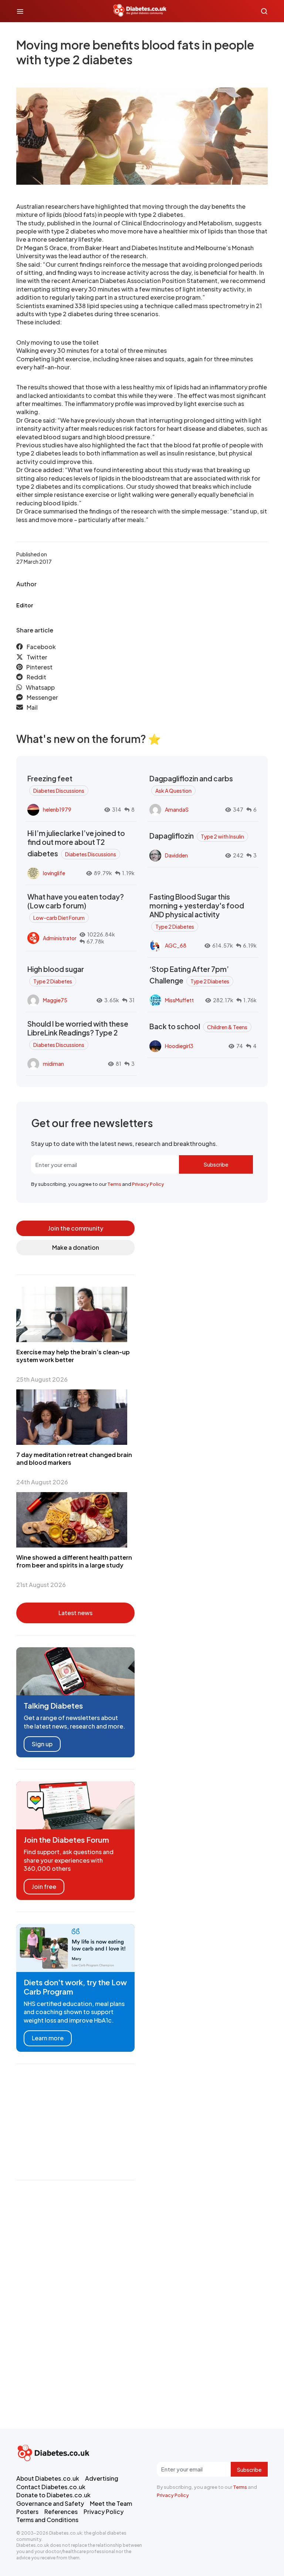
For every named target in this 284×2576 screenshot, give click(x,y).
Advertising (102, 2478)
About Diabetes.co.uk (48, 2478)
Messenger (42, 697)
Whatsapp (40, 687)
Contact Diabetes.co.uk (51, 2487)
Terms (114, 1184)
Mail (32, 707)
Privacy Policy (148, 1184)
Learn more (48, 2038)
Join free (44, 1886)
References (61, 2512)
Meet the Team (111, 2503)
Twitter (37, 657)
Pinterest (39, 667)
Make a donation (76, 1247)
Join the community (76, 1228)
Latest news (75, 1613)
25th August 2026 (42, 1379)
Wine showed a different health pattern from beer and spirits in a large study (74, 1561)
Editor (25, 605)
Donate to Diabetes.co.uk (53, 2495)
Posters (27, 2512)
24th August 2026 (42, 1482)
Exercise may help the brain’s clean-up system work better (73, 1356)
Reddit (36, 677)
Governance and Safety (50, 2503)
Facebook (41, 647)
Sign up (42, 1744)
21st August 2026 (41, 1585)
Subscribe (216, 1164)
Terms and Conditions (47, 2520)
